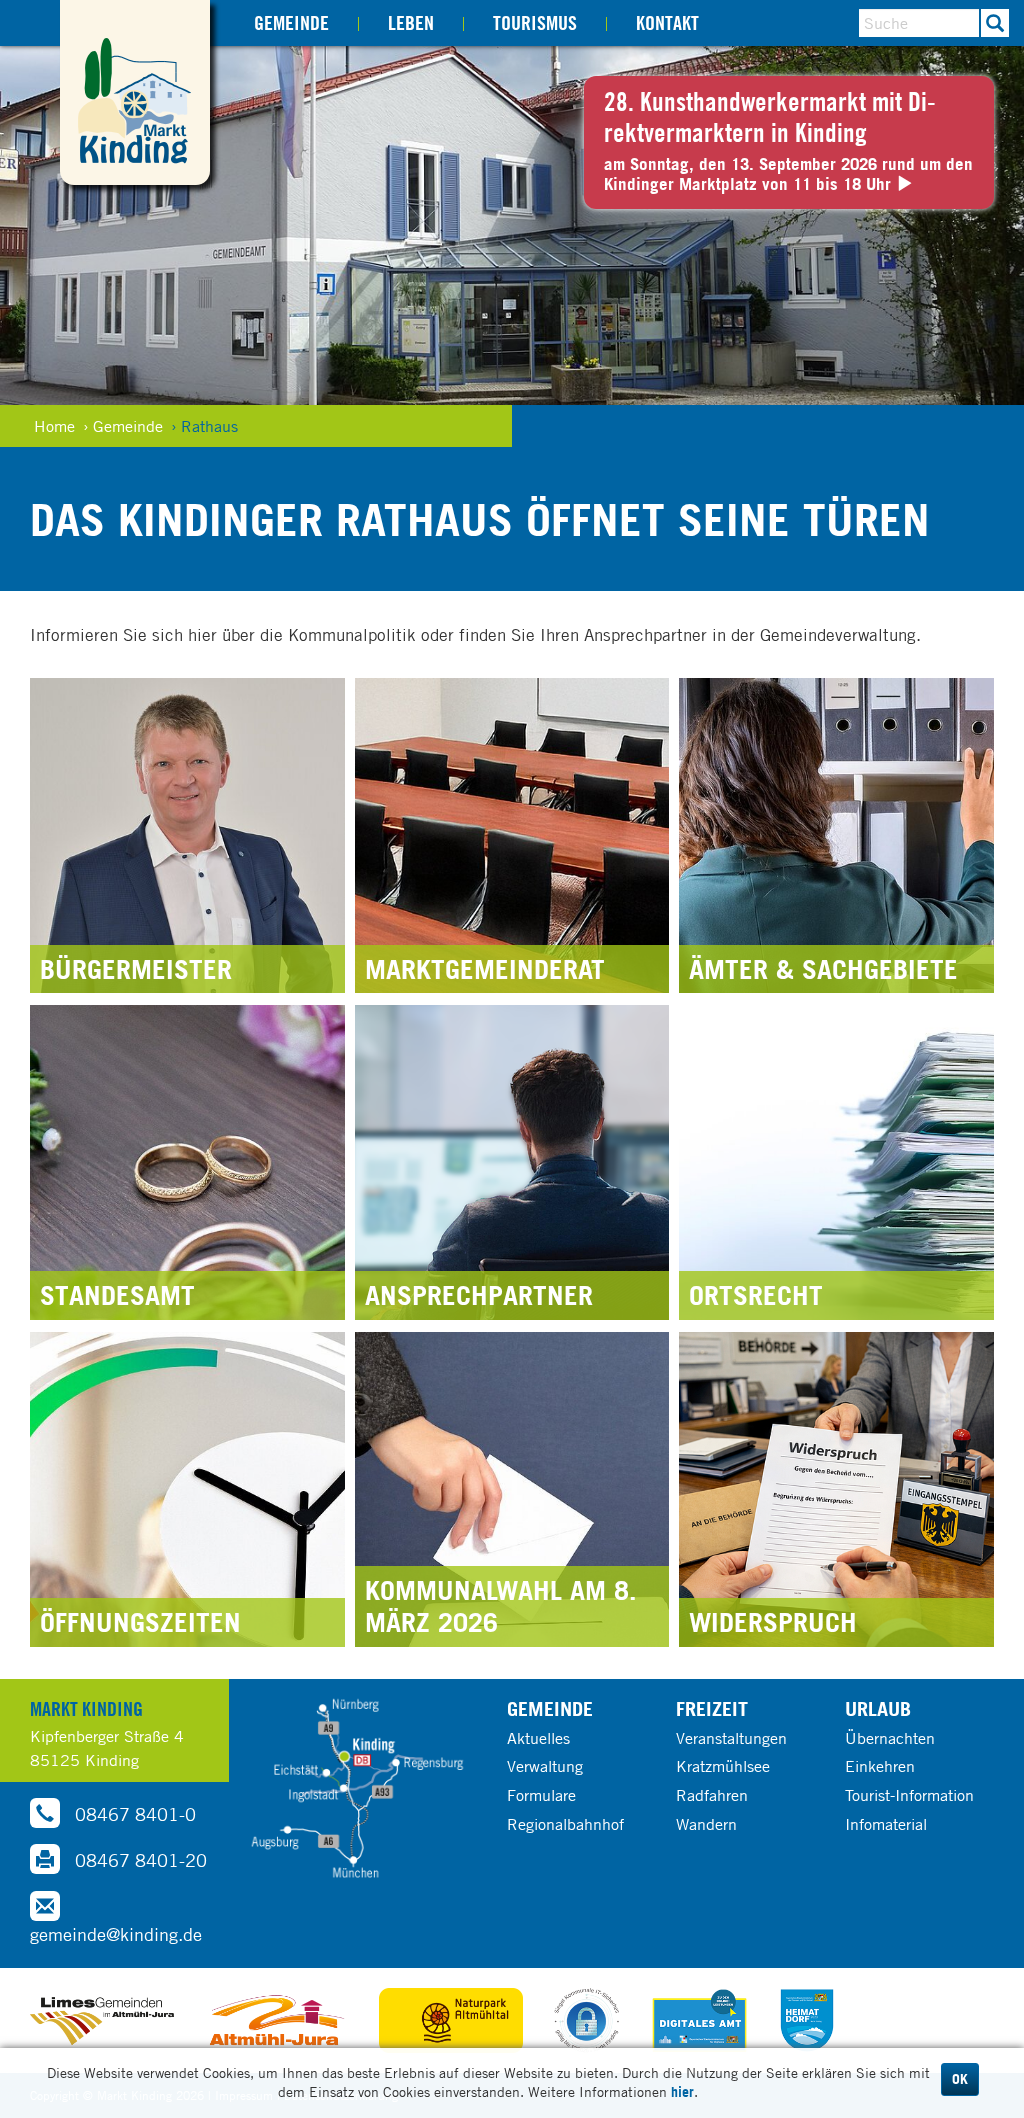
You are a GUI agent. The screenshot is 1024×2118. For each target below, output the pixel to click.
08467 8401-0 (133, 1814)
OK (960, 2079)
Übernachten (890, 1738)
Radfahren (712, 1795)
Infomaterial (886, 1824)
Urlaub (878, 1708)
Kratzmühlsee (723, 1766)
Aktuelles (538, 1738)
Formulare (541, 1795)
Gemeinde (291, 22)
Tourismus (535, 22)
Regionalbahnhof (565, 1824)
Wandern (706, 1824)
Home (54, 426)
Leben (411, 22)
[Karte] (357, 1789)
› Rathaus (204, 426)
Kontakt (667, 22)
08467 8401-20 (138, 1860)
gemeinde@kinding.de (116, 1934)
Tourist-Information (909, 1795)
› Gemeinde (123, 426)
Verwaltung (545, 1766)
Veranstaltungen (731, 1738)
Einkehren (880, 1766)
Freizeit (712, 1708)
